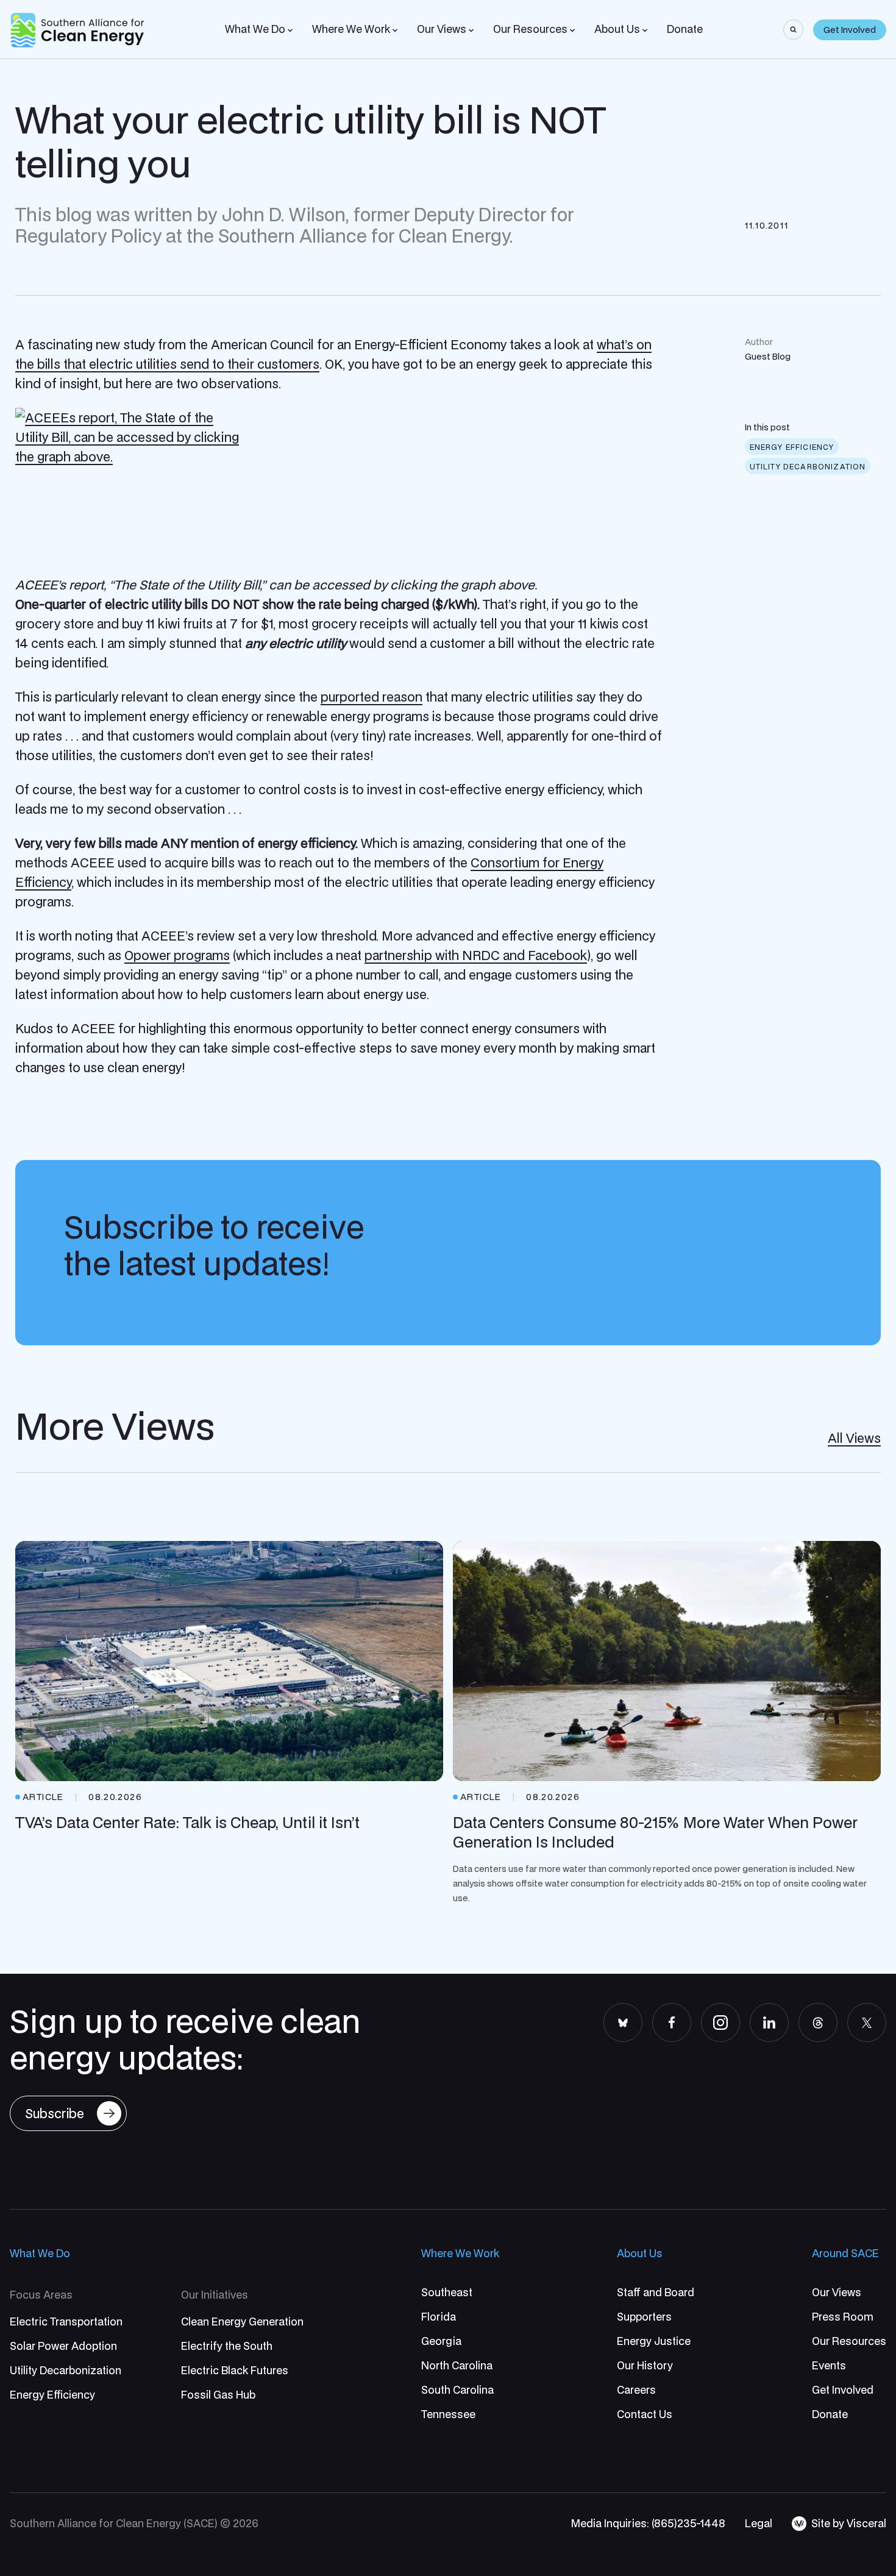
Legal (759, 2523)
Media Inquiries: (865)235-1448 (648, 2523)
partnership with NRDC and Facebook (476, 955)
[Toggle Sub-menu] (290, 30)
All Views (854, 1438)
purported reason (372, 697)
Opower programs (177, 955)
